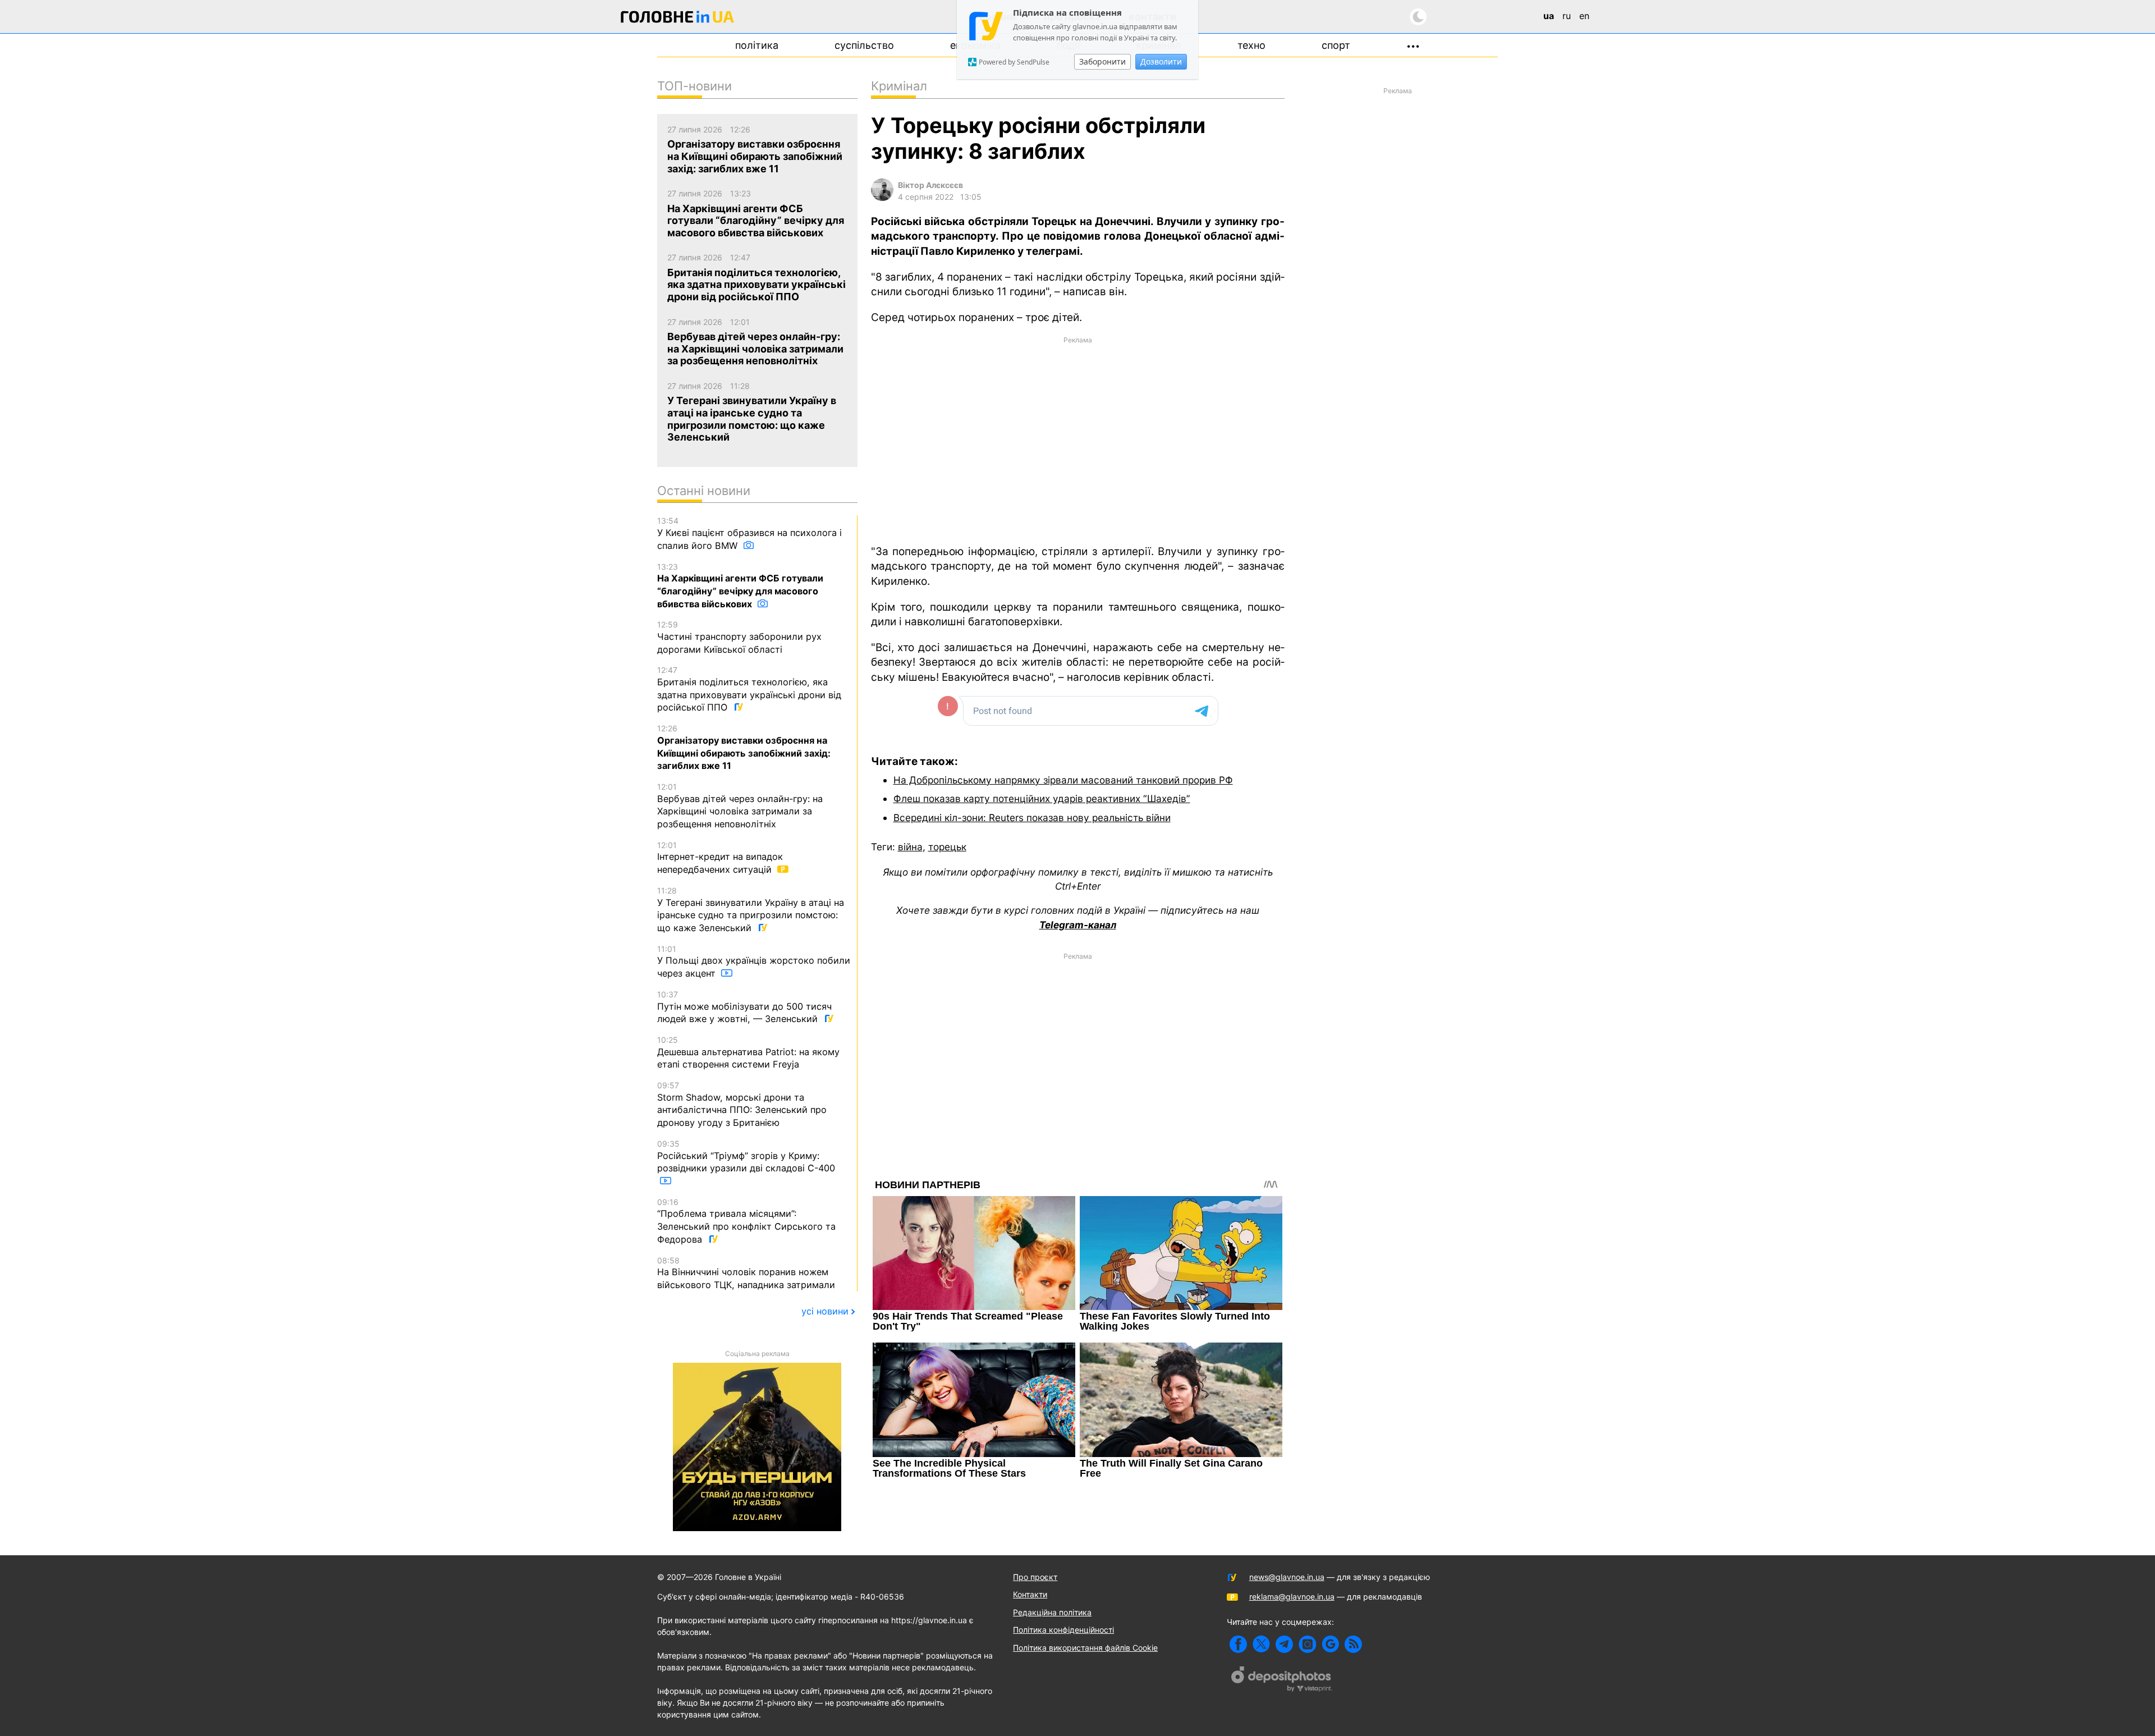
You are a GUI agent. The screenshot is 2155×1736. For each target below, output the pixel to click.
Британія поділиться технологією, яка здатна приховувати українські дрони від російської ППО (749, 689)
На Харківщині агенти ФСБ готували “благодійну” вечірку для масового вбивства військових (740, 586)
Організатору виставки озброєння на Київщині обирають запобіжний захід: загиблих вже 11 (744, 747)
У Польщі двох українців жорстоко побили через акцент (754, 961)
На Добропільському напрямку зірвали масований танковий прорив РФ (1063, 780)
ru (1567, 16)
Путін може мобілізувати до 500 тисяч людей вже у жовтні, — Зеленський (744, 1007)
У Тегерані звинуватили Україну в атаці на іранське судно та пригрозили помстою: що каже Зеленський (751, 910)
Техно (1251, 45)
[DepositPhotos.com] (1282, 1680)
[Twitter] (1261, 1644)
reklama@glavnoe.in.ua (1292, 1597)
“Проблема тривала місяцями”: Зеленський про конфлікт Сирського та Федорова (746, 1221)
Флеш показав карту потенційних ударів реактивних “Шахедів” (1042, 798)
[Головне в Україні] (677, 19)
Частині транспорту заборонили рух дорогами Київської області (739, 637)
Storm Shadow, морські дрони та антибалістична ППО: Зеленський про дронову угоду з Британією (742, 1104)
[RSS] (1353, 1644)
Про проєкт (1035, 1577)
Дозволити (1161, 61)
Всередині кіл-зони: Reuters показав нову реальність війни (1032, 817)
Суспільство (864, 45)
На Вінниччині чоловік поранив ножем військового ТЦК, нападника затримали (746, 1273)
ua (1549, 16)
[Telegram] (1284, 1644)
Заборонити (1102, 61)
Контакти (1030, 1594)
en (1584, 16)
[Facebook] (1238, 1644)
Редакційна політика (1052, 1612)
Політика (757, 45)
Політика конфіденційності (1063, 1630)
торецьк (947, 847)
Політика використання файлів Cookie (1085, 1648)
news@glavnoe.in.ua (1287, 1577)
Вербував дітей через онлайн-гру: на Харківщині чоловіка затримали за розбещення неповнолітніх (740, 806)
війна (910, 847)
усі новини (825, 1311)
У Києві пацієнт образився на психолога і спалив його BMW (749, 533)
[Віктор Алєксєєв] (882, 198)
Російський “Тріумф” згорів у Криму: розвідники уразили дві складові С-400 (746, 1156)
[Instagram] (1307, 1644)
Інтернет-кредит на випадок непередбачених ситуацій (720, 858)
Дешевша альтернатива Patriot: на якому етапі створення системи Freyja (748, 1052)
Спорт (1336, 45)
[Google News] (1330, 1644)
